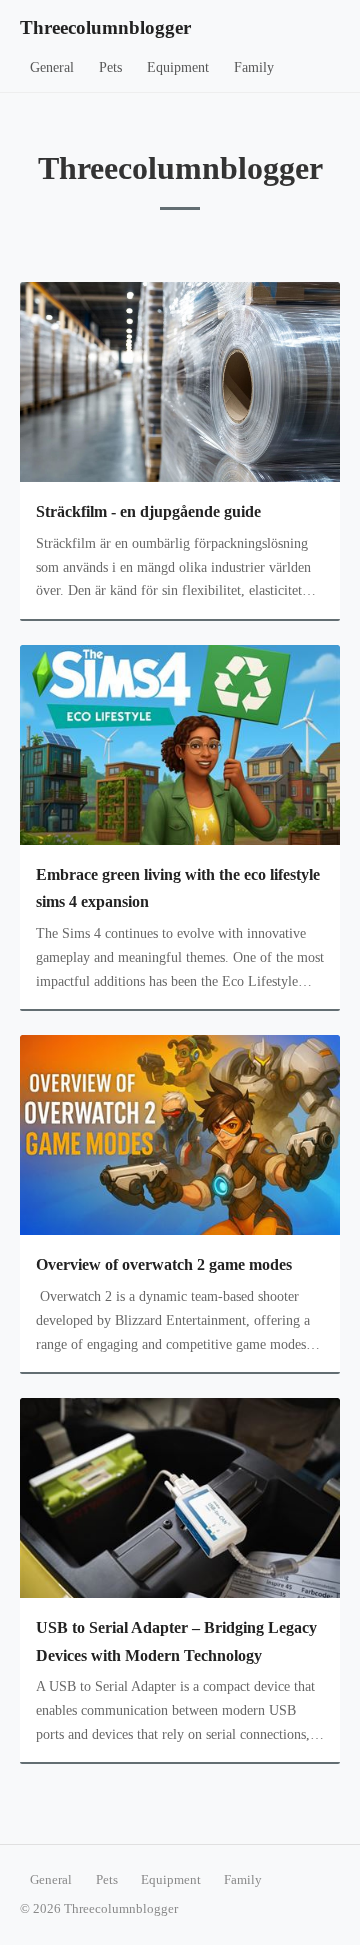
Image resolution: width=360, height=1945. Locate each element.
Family (254, 67)
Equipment (178, 67)
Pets (110, 67)
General (52, 67)
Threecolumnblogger (105, 27)
